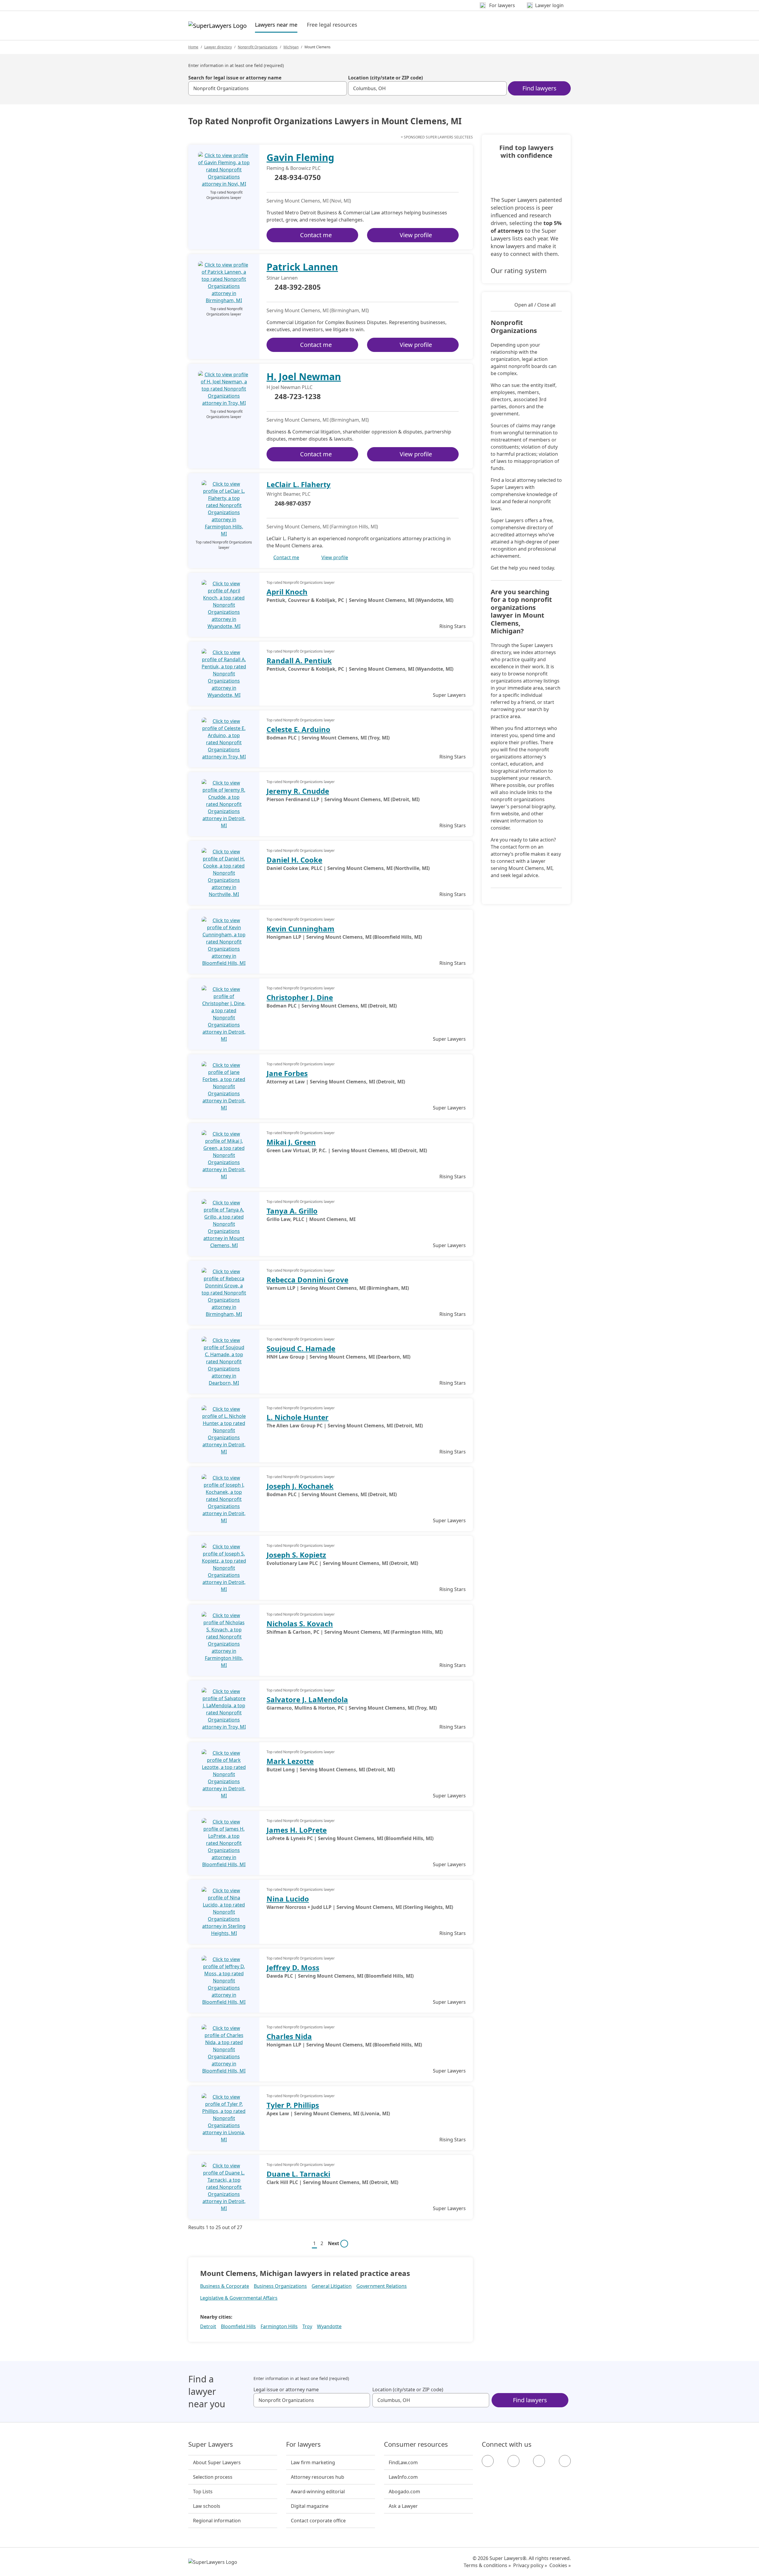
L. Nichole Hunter (298, 1417)
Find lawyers (539, 88)
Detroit (208, 2326)
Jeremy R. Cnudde (298, 791)
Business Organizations (280, 2286)
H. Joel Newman (304, 376)
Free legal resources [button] (332, 25)
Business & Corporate (225, 2286)
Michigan (291, 47)
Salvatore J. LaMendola (307, 1699)
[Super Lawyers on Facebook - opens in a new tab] (488, 2461)
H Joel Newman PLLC (290, 387)
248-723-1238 (298, 397)
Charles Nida (289, 2036)
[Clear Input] (340, 88)
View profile (416, 235)
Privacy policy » (530, 2565)
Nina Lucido (288, 1899)
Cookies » (560, 2565)
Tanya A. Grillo (292, 1211)
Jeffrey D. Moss (293, 1967)
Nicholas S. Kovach (300, 1623)
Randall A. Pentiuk (299, 660)
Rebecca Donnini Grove (307, 1280)
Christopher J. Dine (300, 997)
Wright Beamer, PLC (288, 494)
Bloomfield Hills (238, 2326)
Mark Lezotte (290, 1761)
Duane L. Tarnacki (298, 2174)
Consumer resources (416, 2444)
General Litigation (332, 2286)
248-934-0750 (298, 178)
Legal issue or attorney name (286, 2390)
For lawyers (303, 2444)
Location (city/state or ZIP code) (385, 78)
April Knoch (287, 592)
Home (193, 47)
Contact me (316, 235)
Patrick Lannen (302, 267)
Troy (307, 2326)
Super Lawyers (211, 2444)
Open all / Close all (535, 305)
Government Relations (382, 2286)
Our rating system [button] (519, 270)
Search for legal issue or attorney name (235, 78)
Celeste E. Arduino (298, 729)
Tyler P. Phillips (293, 2105)
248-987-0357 (293, 503)
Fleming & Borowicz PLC (294, 168)
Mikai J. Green (291, 1142)
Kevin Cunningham (300, 928)
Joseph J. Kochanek (300, 1486)
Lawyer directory (218, 47)
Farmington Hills (279, 2326)
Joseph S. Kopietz (296, 1555)
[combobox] (268, 88)
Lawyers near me (276, 24)
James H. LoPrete (297, 1830)
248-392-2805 (298, 287)
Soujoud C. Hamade (301, 1348)
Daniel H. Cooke (294, 860)
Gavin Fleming (300, 157)
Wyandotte (329, 2326)
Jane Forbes (287, 1073)
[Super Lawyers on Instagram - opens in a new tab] (514, 2461)
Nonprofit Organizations (258, 47)
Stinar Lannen (282, 278)
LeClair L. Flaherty (299, 484)
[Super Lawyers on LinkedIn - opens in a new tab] (565, 2461)
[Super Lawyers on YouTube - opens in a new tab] (539, 2461)
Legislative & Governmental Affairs (239, 2298)
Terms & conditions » (487, 2565)
